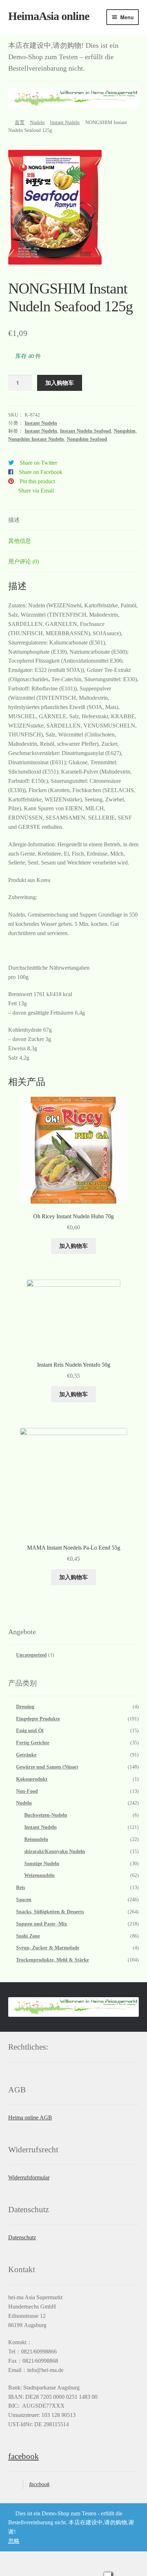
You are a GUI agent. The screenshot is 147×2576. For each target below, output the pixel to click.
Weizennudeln (39, 1875)
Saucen (24, 1900)
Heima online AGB (30, 2118)
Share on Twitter (38, 463)
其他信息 (20, 541)
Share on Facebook (41, 472)
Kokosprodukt (32, 1779)
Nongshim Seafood (87, 439)
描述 (14, 520)
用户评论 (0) (24, 562)
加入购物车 (60, 382)
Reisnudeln (36, 1839)
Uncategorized (31, 1655)
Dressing (25, 1707)
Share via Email (36, 491)
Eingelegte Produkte (38, 1719)
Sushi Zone (28, 1936)
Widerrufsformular (29, 2177)
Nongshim (125, 431)
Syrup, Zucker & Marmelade (48, 1948)
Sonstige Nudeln (42, 1864)
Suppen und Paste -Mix (42, 1924)
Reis (21, 1888)
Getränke (26, 1755)
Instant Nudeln (65, 123)
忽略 (14, 2541)
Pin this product (37, 481)
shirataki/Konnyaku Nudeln (55, 1851)
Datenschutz (22, 2237)
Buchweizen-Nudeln (46, 1815)
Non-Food (27, 1791)
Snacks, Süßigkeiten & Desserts (50, 1912)
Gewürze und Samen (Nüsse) (47, 1767)
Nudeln (37, 123)
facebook (24, 2456)
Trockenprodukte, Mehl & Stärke (52, 1960)
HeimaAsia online (49, 16)
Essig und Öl (30, 1731)
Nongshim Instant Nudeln (36, 439)
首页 (20, 123)
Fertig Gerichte (33, 1743)
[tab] (74, 520)
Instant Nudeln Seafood (85, 431)
